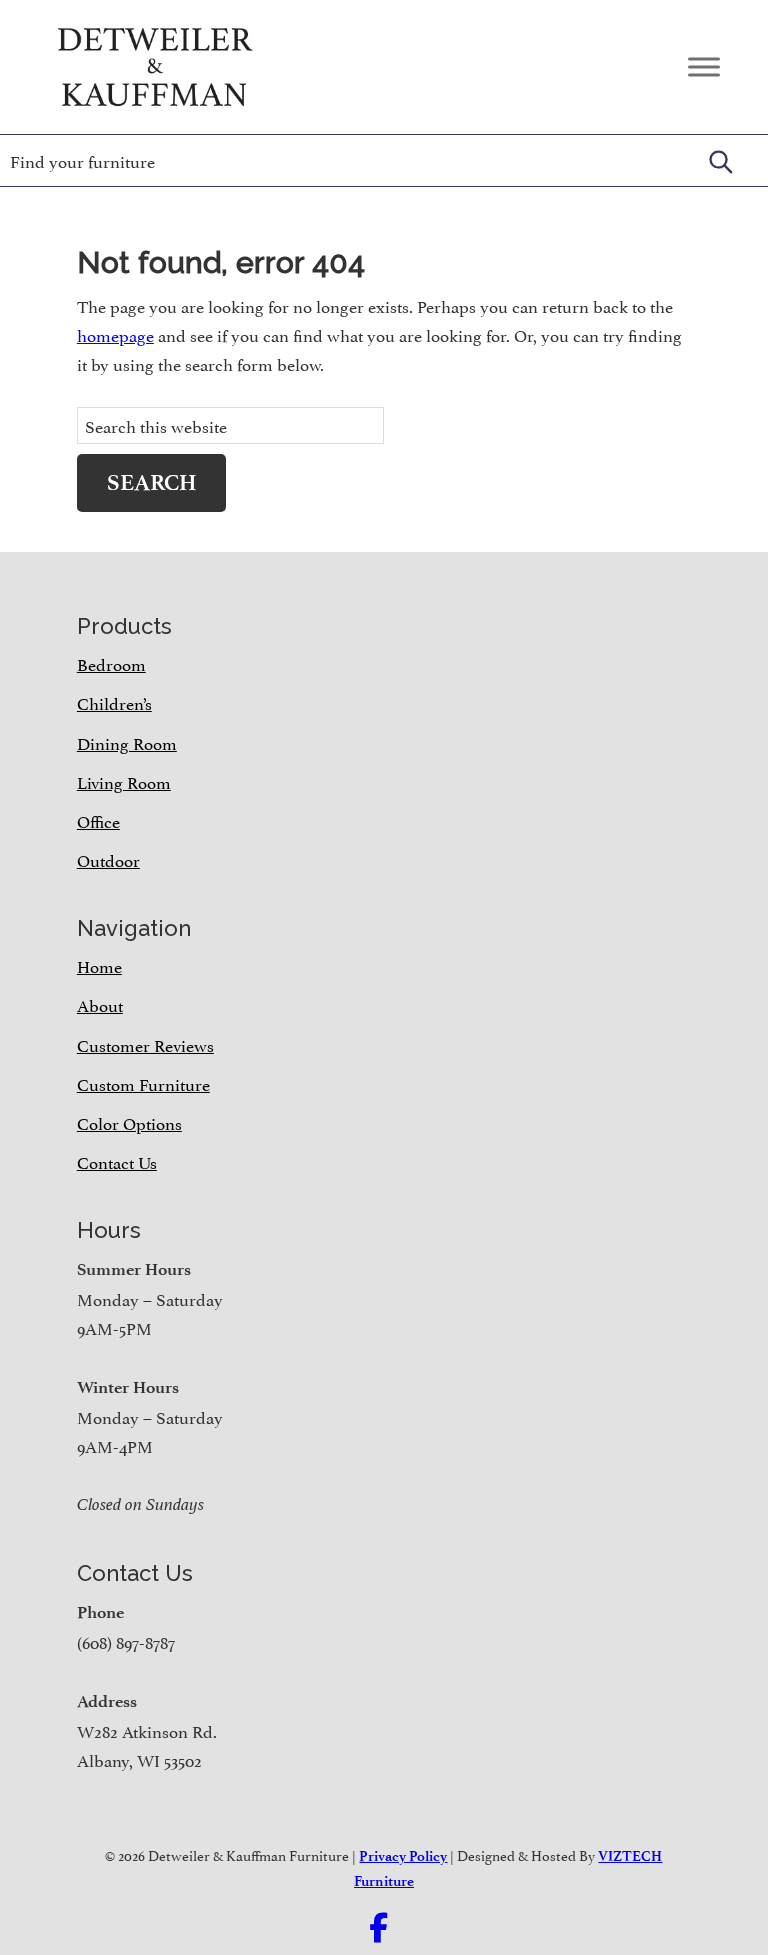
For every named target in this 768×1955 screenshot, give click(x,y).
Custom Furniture (143, 1083)
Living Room (124, 781)
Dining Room (127, 742)
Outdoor (108, 859)
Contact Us (117, 1161)
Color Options (129, 1122)
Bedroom (111, 663)
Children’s (114, 702)
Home (99, 965)
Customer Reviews (145, 1044)
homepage (115, 334)
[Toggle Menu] (704, 66)
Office (98, 820)
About (100, 1004)
